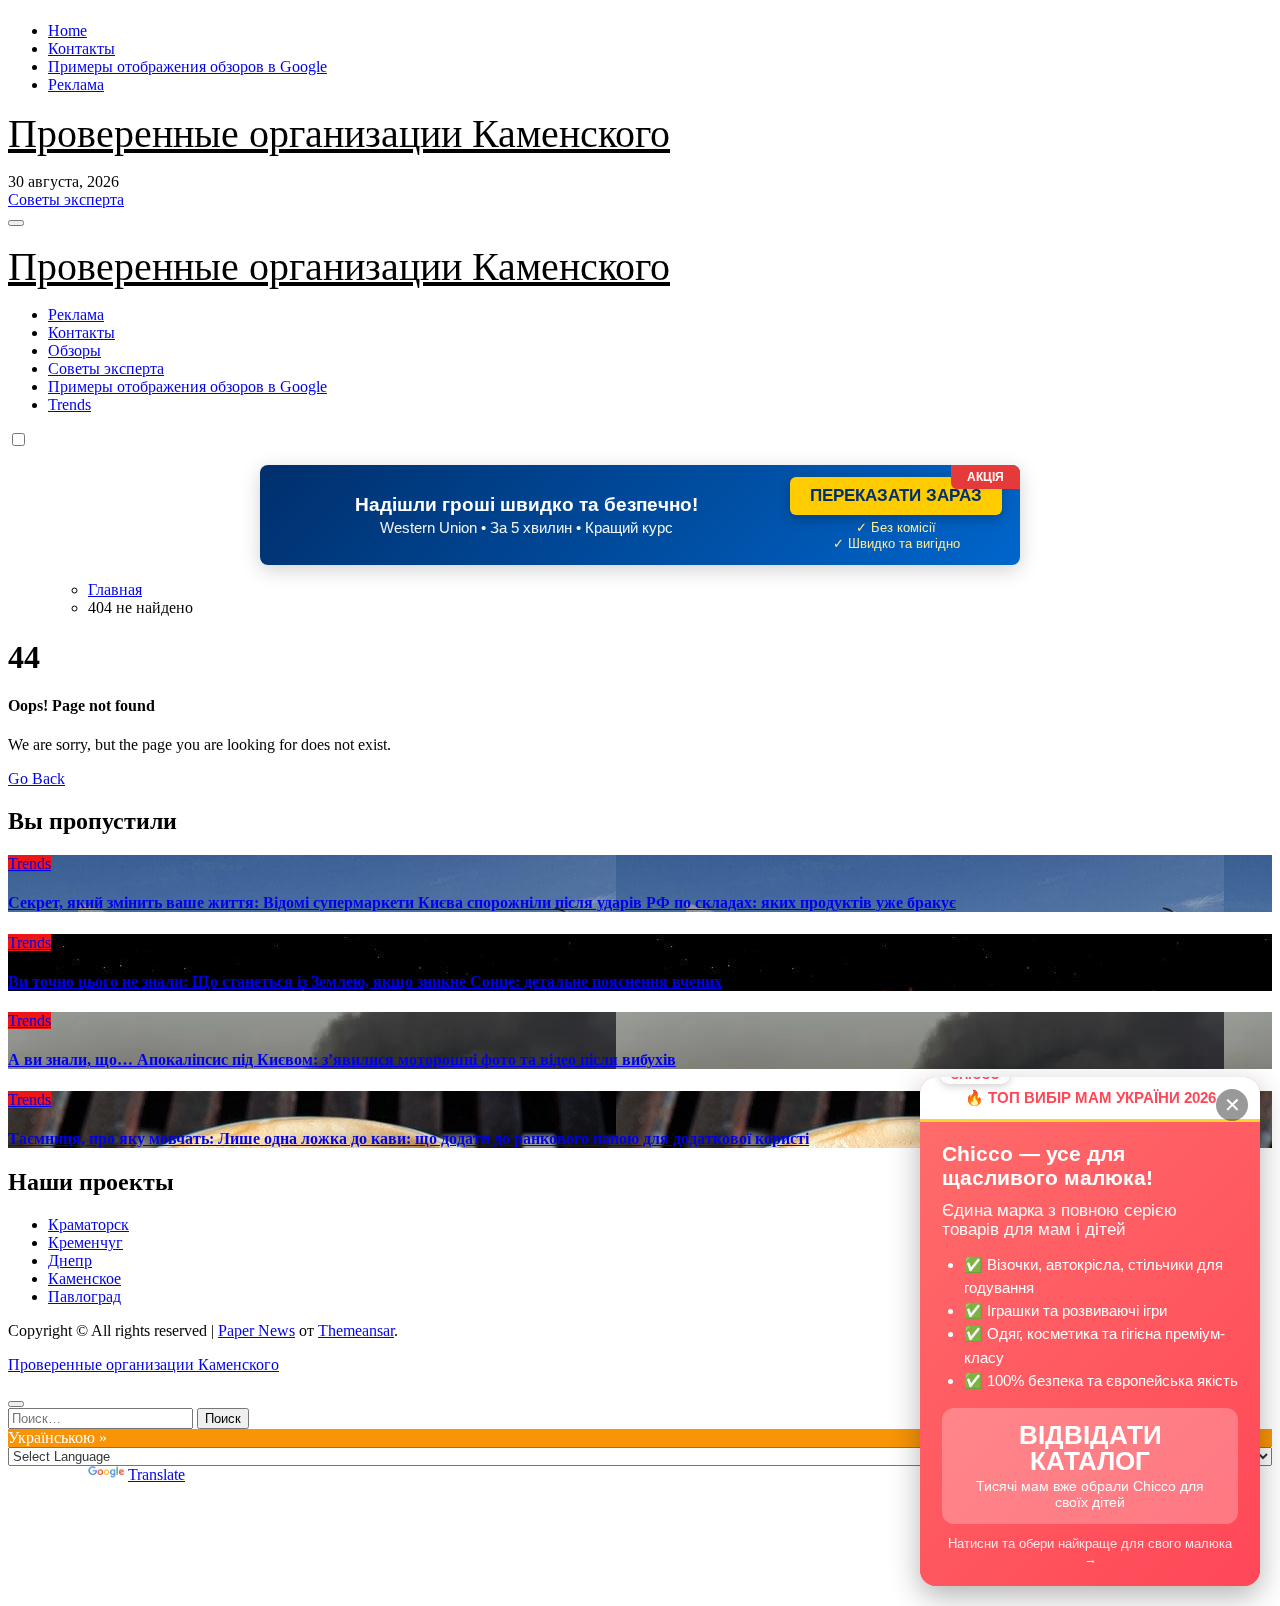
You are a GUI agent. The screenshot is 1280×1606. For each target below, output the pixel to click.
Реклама (76, 84)
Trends (69, 404)
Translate (156, 1474)
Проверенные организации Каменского (339, 133)
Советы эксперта (106, 368)
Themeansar (356, 1330)
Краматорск (88, 1224)
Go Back (36, 778)
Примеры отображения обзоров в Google (187, 66)
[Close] (16, 1404)
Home (67, 30)
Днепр (70, 1260)
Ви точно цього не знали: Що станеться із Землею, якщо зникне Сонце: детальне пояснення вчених (365, 981)
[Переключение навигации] (16, 223)
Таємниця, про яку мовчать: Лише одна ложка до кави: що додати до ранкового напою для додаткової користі (408, 1138)
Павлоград (84, 1296)
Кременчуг (85, 1242)
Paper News (256, 1330)
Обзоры (74, 350)
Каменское (84, 1278)
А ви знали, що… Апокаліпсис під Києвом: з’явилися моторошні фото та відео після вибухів (342, 1059)
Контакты (81, 48)
